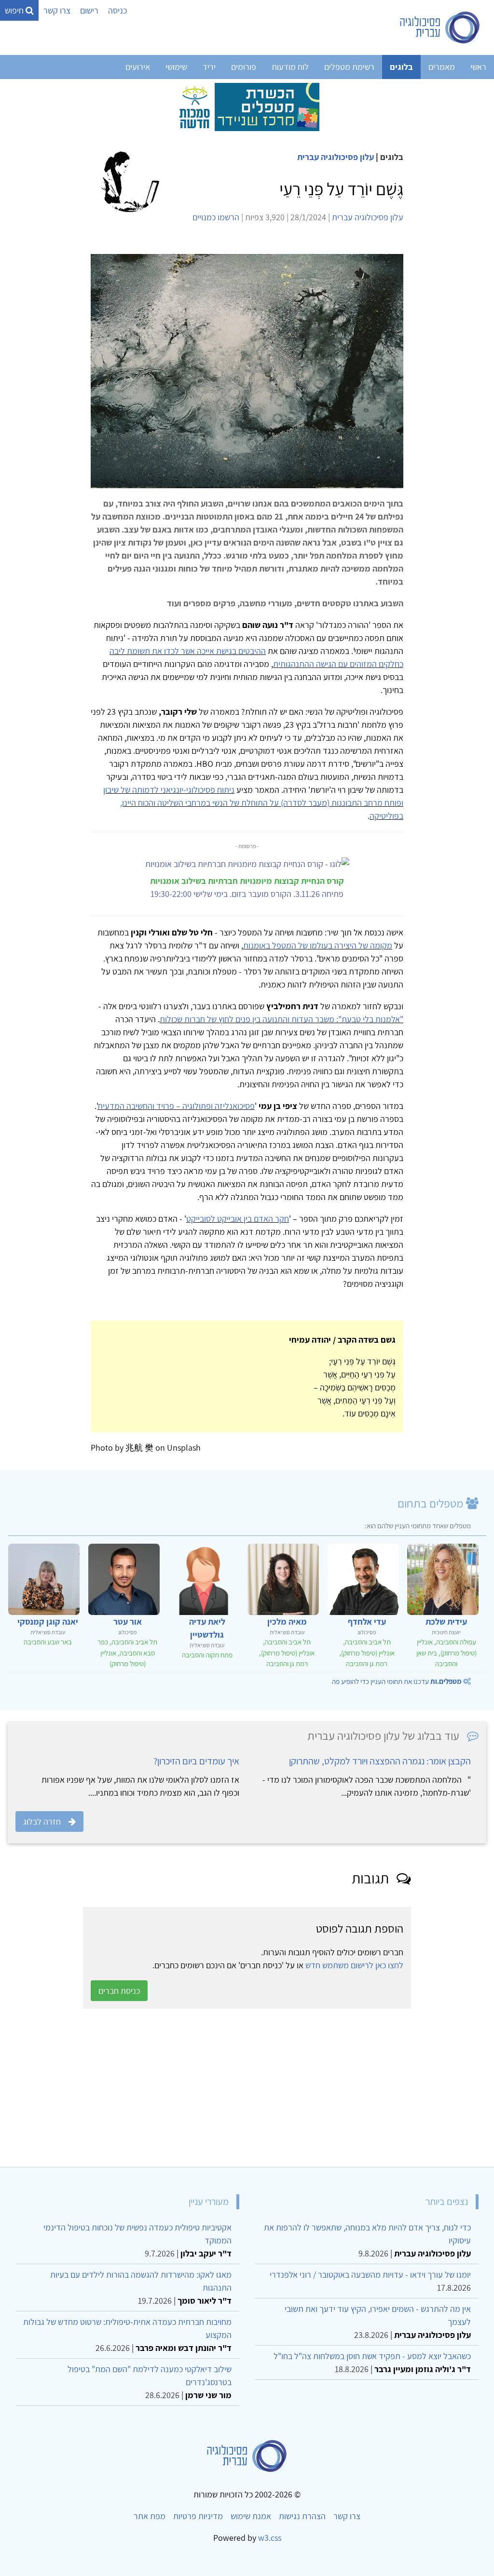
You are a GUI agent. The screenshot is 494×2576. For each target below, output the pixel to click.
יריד (209, 67)
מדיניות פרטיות (198, 2516)
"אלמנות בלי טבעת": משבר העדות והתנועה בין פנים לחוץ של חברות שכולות (281, 1019)
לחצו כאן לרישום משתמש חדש (354, 1965)
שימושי (176, 67)
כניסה (117, 10)
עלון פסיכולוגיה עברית (336, 157)
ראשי (478, 67)
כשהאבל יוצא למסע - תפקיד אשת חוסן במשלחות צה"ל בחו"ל (372, 2356)
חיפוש (15, 10)
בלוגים (401, 67)
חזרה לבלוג (42, 1822)
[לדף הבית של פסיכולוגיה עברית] (440, 27)
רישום (89, 10)
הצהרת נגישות (302, 2516)
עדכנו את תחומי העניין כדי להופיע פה (397, 1681)
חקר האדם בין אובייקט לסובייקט (238, 1219)
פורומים (244, 67)
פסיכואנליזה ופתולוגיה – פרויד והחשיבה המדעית (176, 1106)
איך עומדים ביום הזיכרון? (196, 1761)
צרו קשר (57, 10)
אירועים (138, 67)
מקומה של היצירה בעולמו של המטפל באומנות (318, 945)
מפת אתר (150, 2516)
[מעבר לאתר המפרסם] (247, 106)
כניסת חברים (119, 1991)
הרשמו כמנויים (216, 217)
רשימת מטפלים (349, 67)
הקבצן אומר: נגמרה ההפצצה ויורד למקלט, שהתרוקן (380, 1761)
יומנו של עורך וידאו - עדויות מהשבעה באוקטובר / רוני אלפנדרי (370, 2275)
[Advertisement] (247, 2088)
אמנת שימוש (251, 2516)
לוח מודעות (290, 67)
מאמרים (442, 67)
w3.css (270, 2538)
